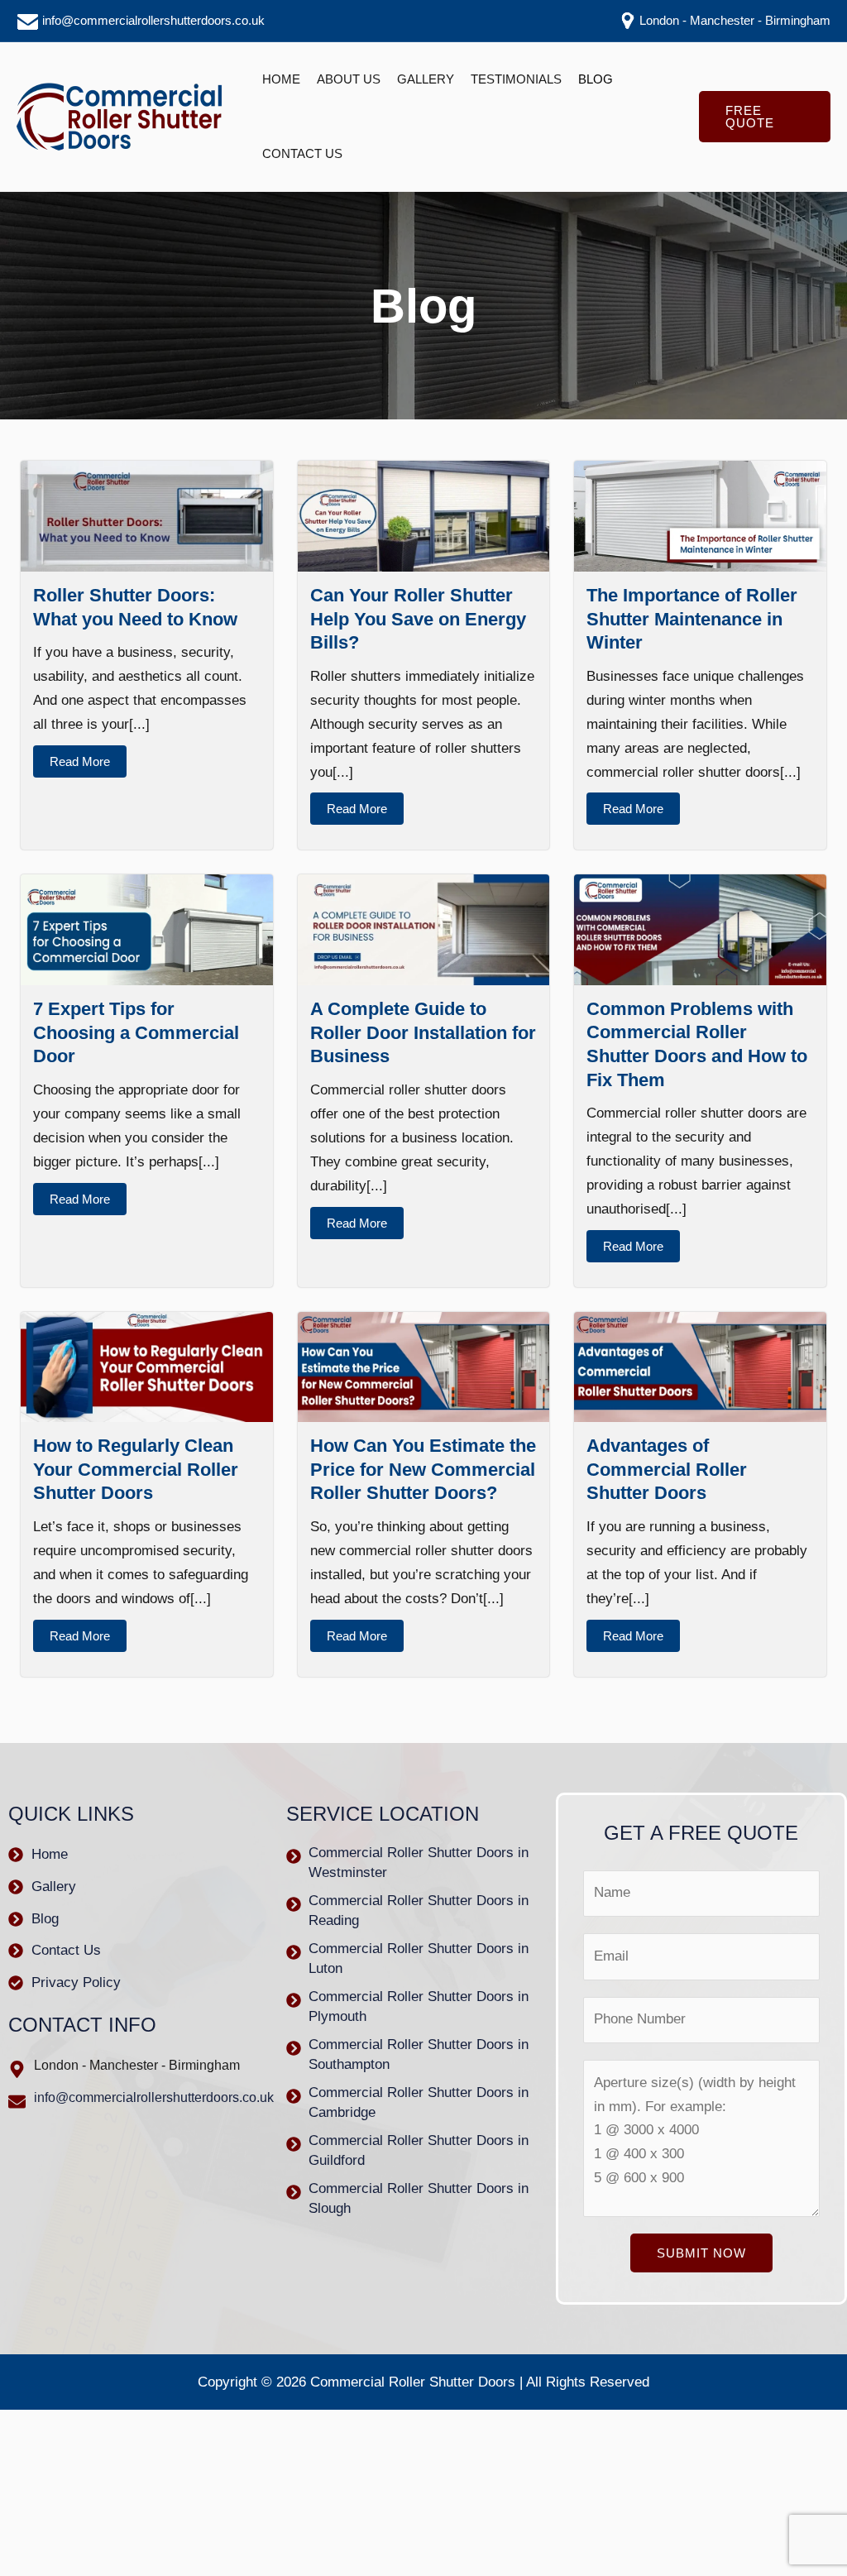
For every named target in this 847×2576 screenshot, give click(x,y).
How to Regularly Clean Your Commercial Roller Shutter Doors (136, 1469)
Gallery (426, 79)
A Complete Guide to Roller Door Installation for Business (423, 1032)
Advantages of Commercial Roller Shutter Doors (667, 1469)
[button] (765, 117)
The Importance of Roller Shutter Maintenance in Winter (692, 619)
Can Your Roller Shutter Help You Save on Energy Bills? (418, 619)
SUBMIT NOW (701, 2253)
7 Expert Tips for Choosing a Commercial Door (136, 1032)
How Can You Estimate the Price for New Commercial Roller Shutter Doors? (423, 1469)
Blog (596, 79)
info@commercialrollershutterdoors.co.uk (152, 20)
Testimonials (516, 79)
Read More (80, 761)
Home (281, 79)
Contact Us (302, 153)
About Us (349, 79)
